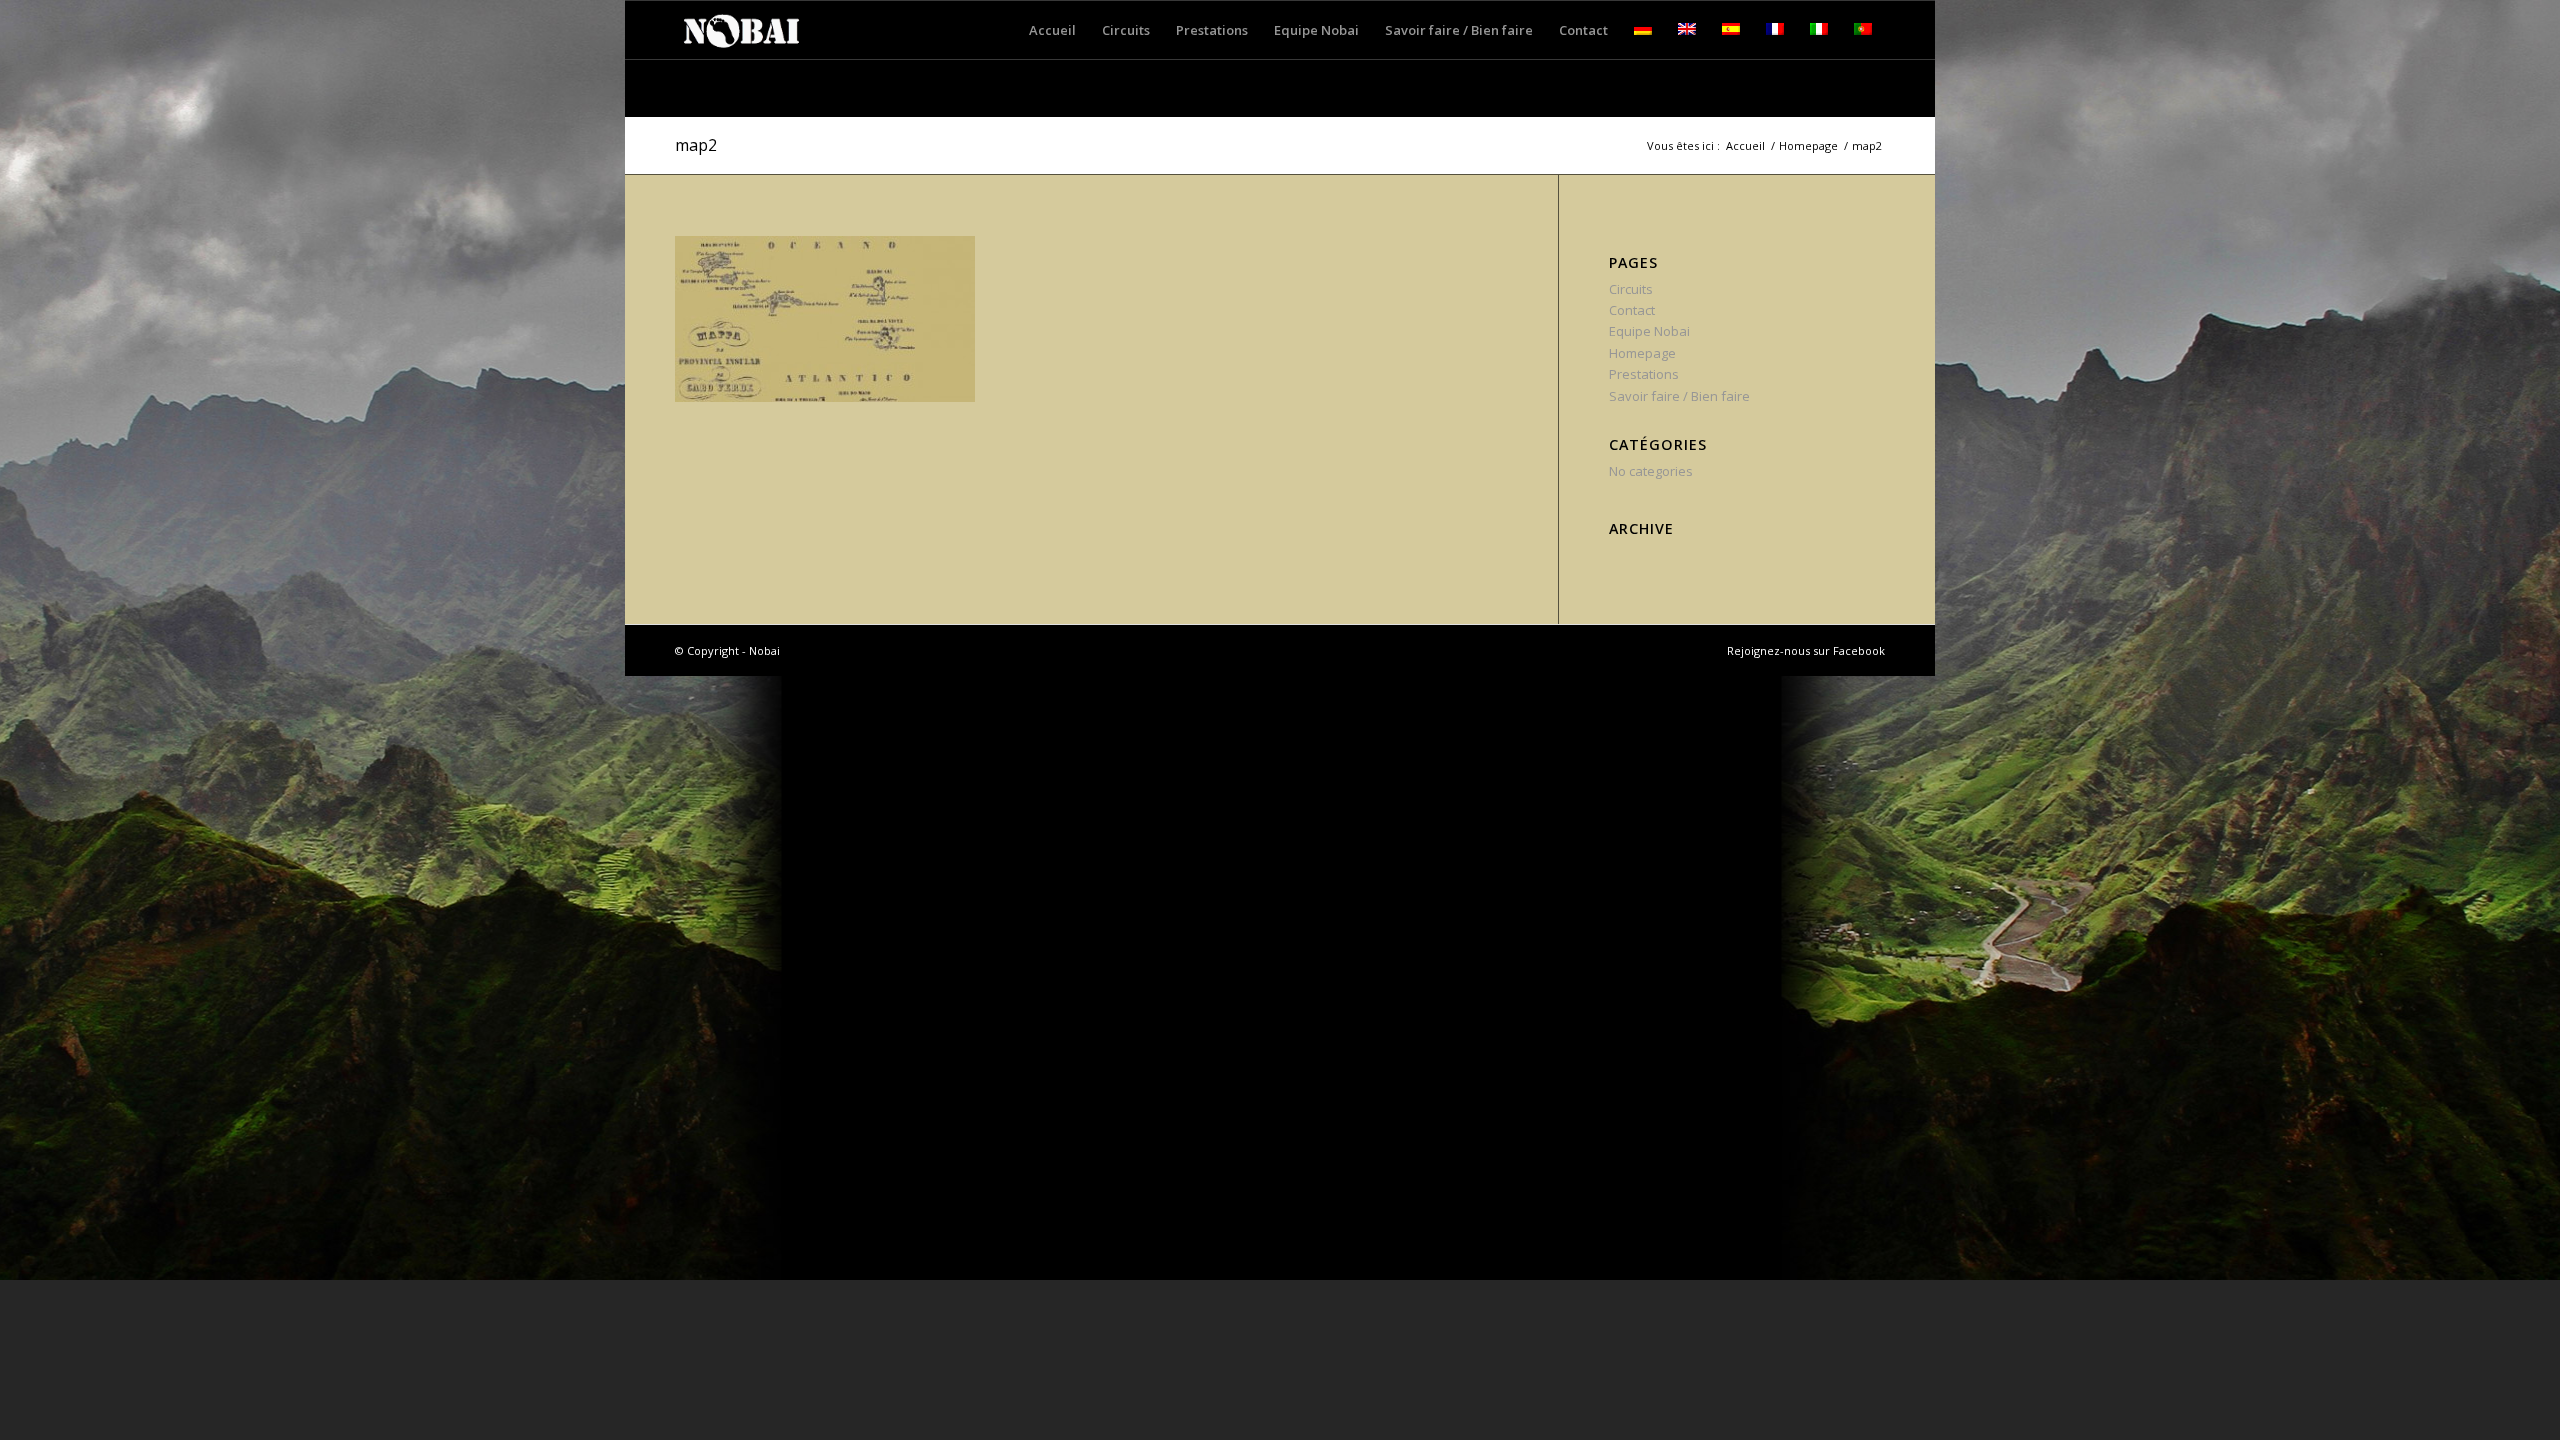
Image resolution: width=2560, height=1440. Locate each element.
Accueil (1745, 145)
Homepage (1808, 145)
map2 (696, 145)
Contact (1632, 310)
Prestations (1644, 374)
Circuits (1631, 289)
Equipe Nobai (1649, 331)
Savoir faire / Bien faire (1679, 396)
